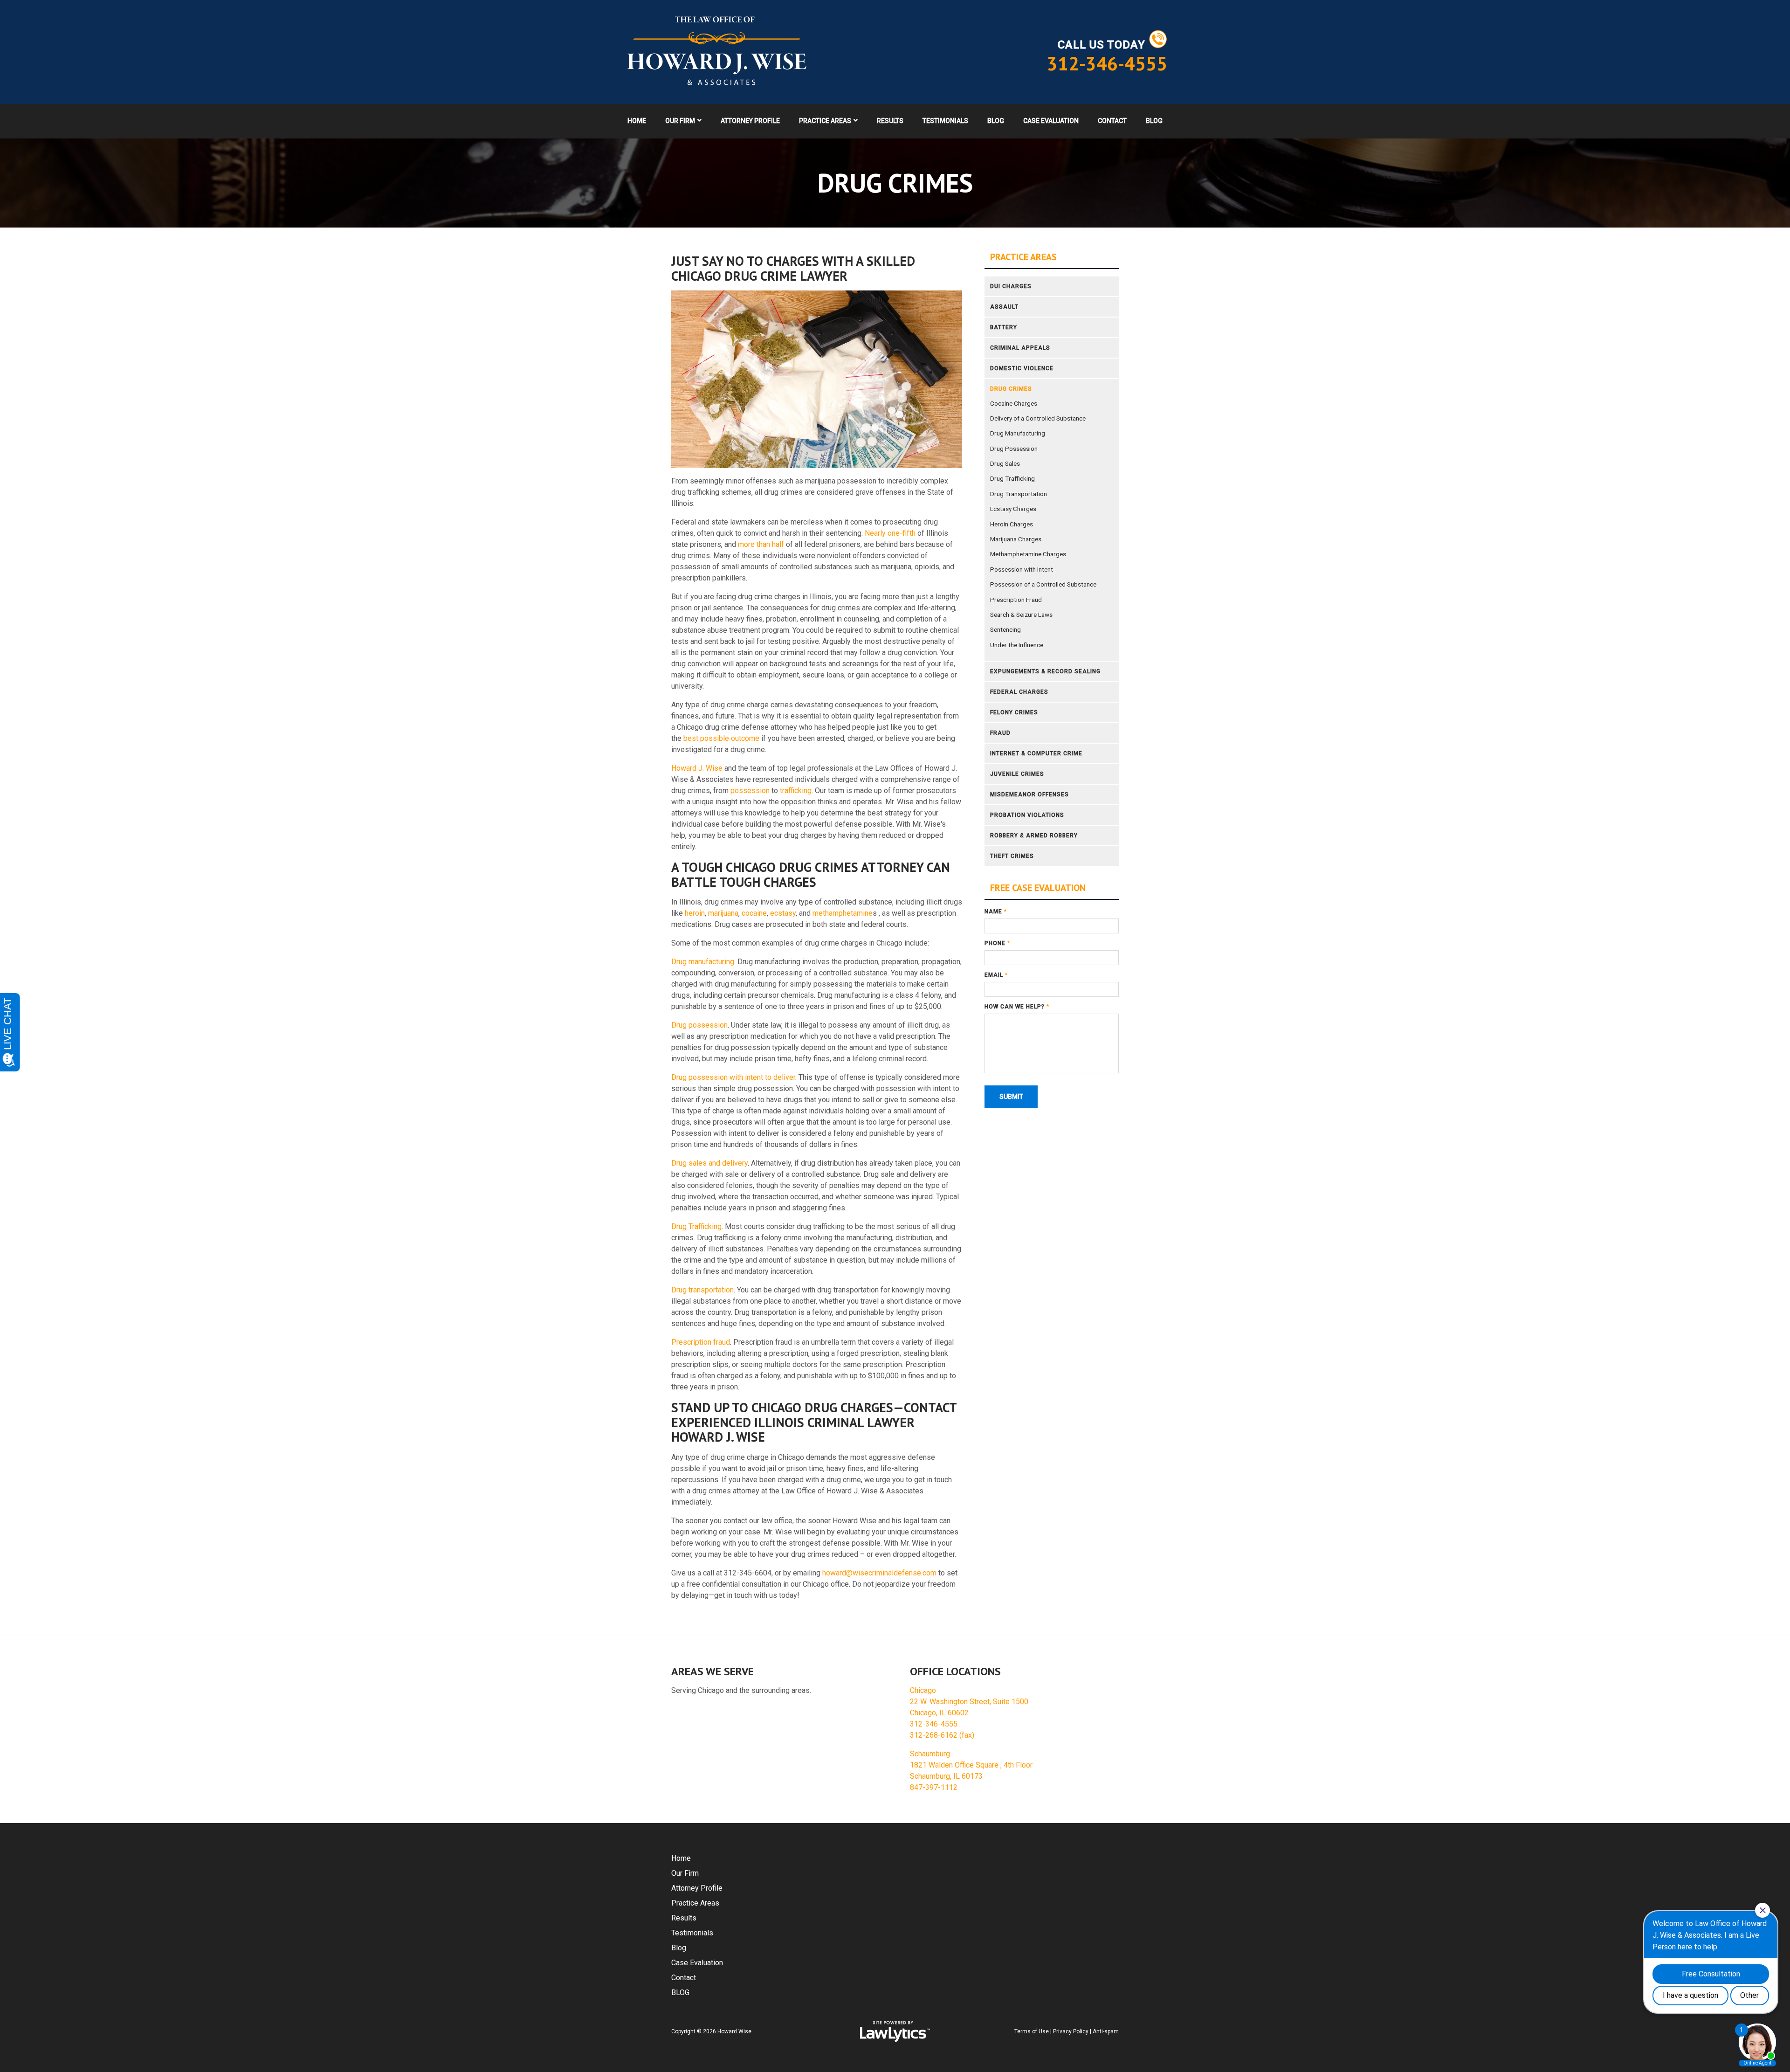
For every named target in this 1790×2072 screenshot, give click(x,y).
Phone (997, 943)
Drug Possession (1014, 449)
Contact (1112, 121)
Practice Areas (825, 121)
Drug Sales (1005, 463)
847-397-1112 (934, 1787)
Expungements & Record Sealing (1045, 671)
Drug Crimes (1011, 389)
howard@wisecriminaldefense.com (879, 1573)
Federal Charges (1019, 692)
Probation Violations (1027, 815)
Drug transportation (702, 1290)
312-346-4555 (1107, 63)
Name (996, 912)
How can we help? (1017, 1007)
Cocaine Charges (1014, 403)
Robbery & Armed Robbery (1034, 836)
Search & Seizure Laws (1021, 615)
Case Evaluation (1051, 121)
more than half (761, 544)
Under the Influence (1017, 645)
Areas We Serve (713, 1671)
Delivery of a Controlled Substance (1038, 418)
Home (637, 121)
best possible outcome (721, 738)
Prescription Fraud (1016, 600)
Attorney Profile (750, 121)
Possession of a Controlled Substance (1043, 584)
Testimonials (945, 121)
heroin (695, 913)
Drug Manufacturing (1018, 433)
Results (890, 121)
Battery (1004, 327)
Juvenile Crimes (1017, 774)
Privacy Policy (1071, 2031)
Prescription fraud (701, 1342)
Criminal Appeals (1020, 348)
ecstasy (783, 913)
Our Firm (680, 121)
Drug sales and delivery (709, 1163)
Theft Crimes (1012, 856)
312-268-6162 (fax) (942, 1735)
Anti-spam (1106, 2031)
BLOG (1154, 121)
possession (750, 791)
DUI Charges (1011, 286)
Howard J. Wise (697, 768)
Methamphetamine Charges (1028, 554)
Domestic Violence (1022, 368)
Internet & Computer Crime (1036, 753)
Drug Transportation (1019, 494)
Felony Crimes (1014, 712)
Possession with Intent (1022, 569)
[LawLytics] (895, 2031)
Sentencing (1005, 629)
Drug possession (699, 1025)
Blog (996, 121)
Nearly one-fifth (890, 533)
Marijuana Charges (1016, 539)
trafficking (796, 791)
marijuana (723, 913)
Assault (1004, 307)
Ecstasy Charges (1013, 509)
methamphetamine (843, 913)
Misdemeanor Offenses (1029, 794)
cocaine (754, 913)
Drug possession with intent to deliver (733, 1077)
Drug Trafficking (696, 1226)
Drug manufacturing (703, 962)
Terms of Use (1032, 2031)
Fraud (1000, 733)
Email (996, 975)
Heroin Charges (1012, 524)
